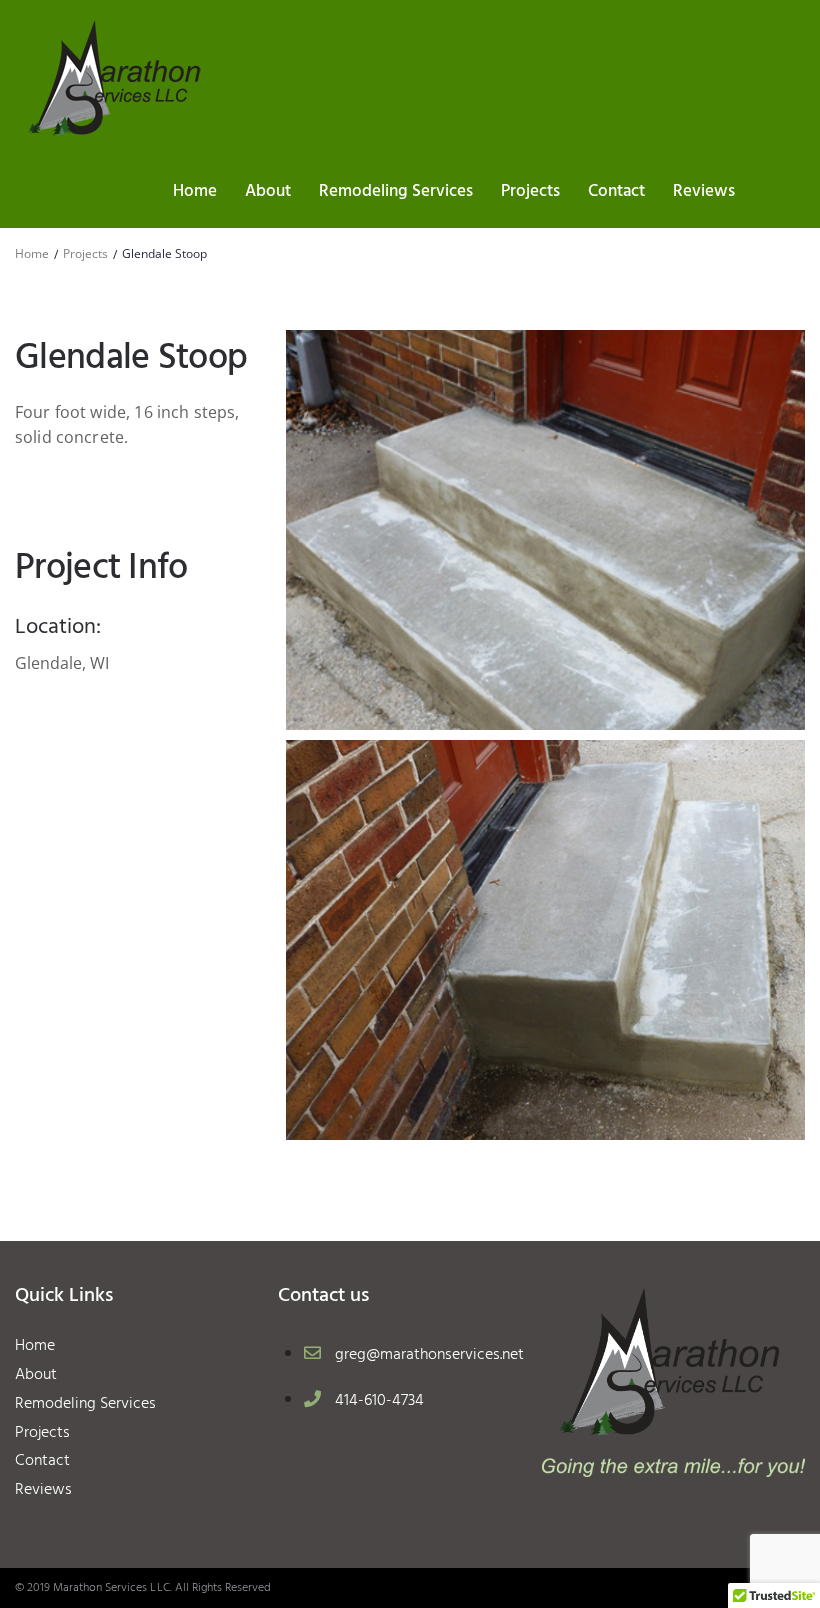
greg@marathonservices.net (429, 1355)
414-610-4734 (379, 1401)
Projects (85, 253)
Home (32, 253)
